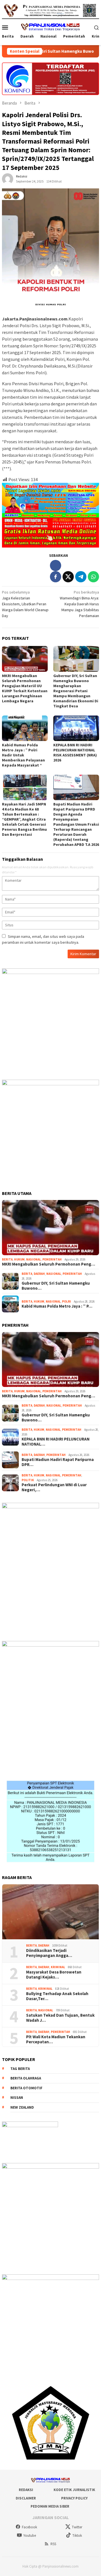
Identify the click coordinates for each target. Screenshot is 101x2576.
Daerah (39, 1274)
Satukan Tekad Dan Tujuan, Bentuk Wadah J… (60, 2018)
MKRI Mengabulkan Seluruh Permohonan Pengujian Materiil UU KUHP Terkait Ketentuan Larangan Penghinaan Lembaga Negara (25, 688)
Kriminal (58, 1967)
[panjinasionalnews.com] (50, 27)
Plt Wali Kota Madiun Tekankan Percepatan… (56, 2039)
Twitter (77, 2527)
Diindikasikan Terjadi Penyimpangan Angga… (49, 1953)
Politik (28, 1480)
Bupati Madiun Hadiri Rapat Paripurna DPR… (58, 1462)
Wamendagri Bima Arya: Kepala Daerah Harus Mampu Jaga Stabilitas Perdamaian (79, 604)
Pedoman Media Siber (50, 2506)
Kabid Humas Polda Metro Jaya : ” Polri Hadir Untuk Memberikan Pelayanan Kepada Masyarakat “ (23, 755)
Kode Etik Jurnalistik (74, 2490)
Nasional (34, 1259)
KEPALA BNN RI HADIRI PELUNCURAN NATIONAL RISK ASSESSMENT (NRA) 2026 (75, 753)
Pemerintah (52, 1259)
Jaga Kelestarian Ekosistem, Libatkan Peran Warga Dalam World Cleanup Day (25, 604)
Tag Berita (20, 2069)
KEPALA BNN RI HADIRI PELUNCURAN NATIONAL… (56, 1442)
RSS (53, 2544)
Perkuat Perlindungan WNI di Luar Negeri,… (54, 1487)
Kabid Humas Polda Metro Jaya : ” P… (57, 1306)
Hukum (19, 1259)
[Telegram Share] (81, 577)
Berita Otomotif (26, 2088)
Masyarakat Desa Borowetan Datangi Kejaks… (54, 1975)
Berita (7, 1259)
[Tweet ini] (68, 577)
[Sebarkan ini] (56, 577)
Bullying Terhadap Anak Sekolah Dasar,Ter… (57, 1996)
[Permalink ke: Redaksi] (8, 178)
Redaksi (26, 2490)
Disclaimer (26, 2498)
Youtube (30, 2535)
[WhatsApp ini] (93, 577)
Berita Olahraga (26, 2078)
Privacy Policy (74, 2498)
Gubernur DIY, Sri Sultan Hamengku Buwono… (56, 1286)
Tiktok (77, 2535)
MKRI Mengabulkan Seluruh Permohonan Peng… (49, 1264)
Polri (66, 1301)
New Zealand (22, 2107)
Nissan (17, 2098)
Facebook (29, 2527)
